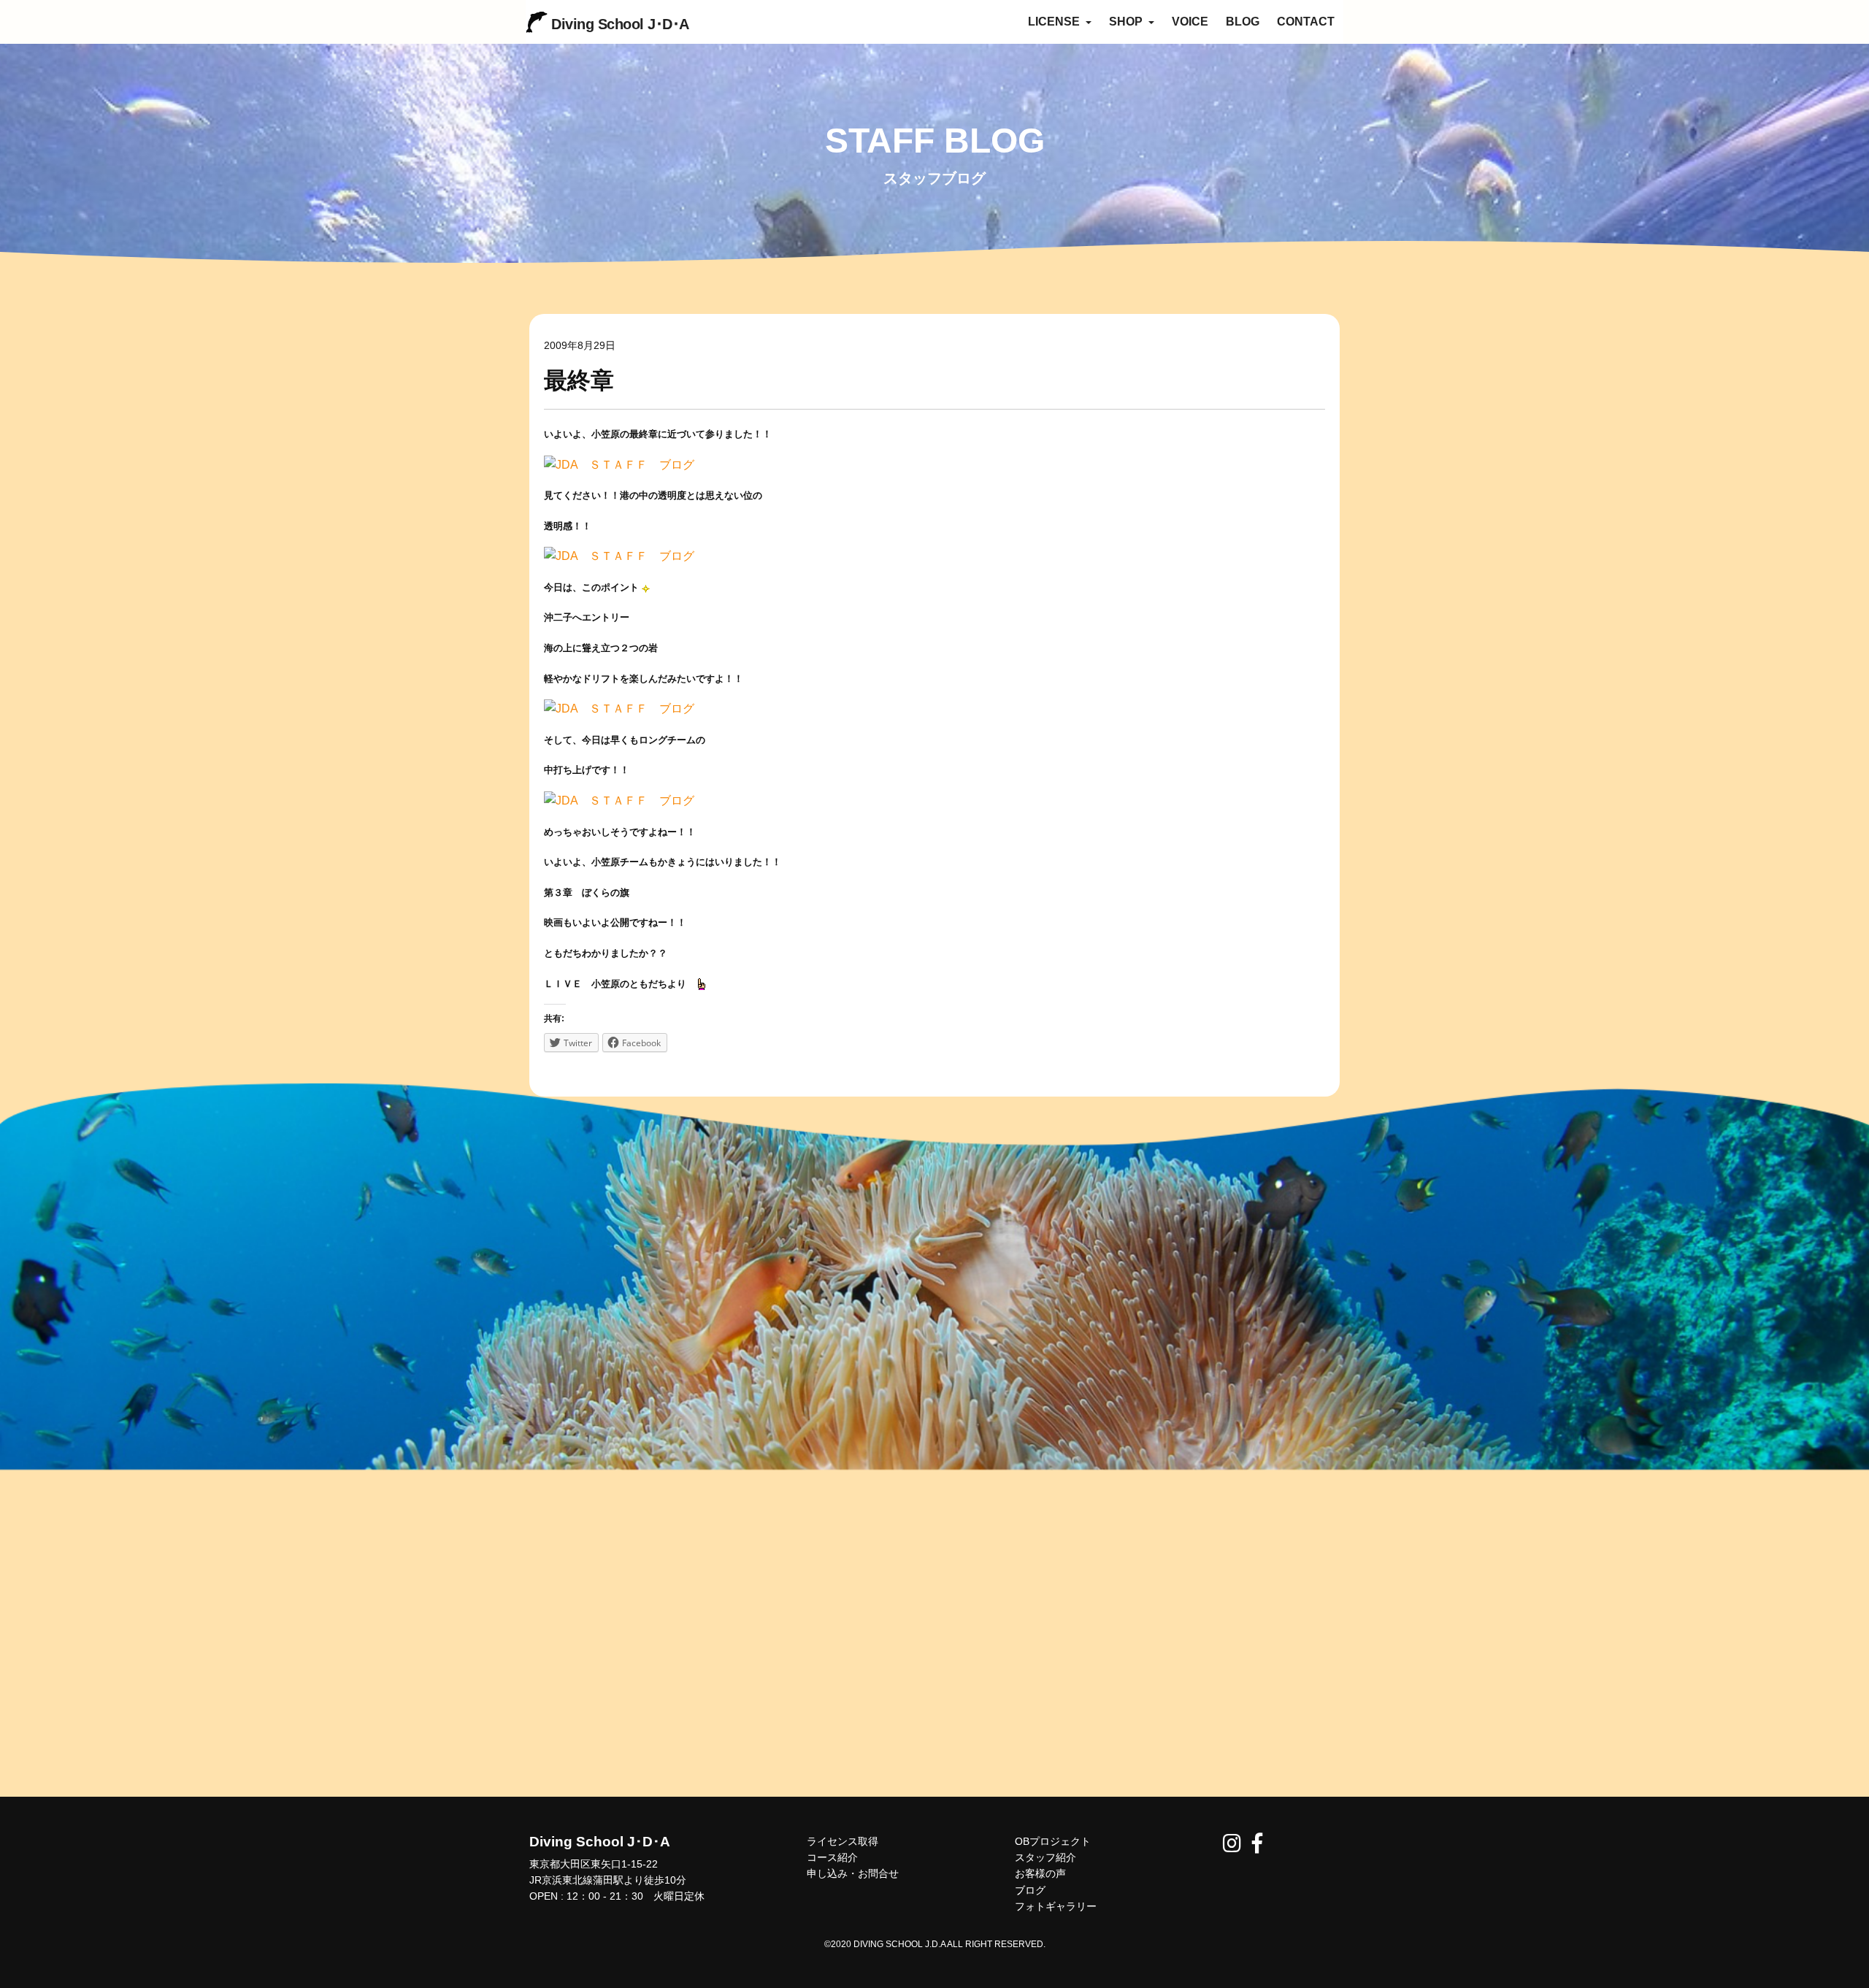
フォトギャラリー (1056, 1906)
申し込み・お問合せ (853, 1873)
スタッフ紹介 (1045, 1857)
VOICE (1190, 22)
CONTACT (1306, 22)
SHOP (1127, 22)
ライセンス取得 (843, 1841)
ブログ (1030, 1890)
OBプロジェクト (1053, 1841)
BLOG (1243, 22)
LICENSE (1055, 22)
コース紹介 (832, 1857)
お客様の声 (1040, 1873)
